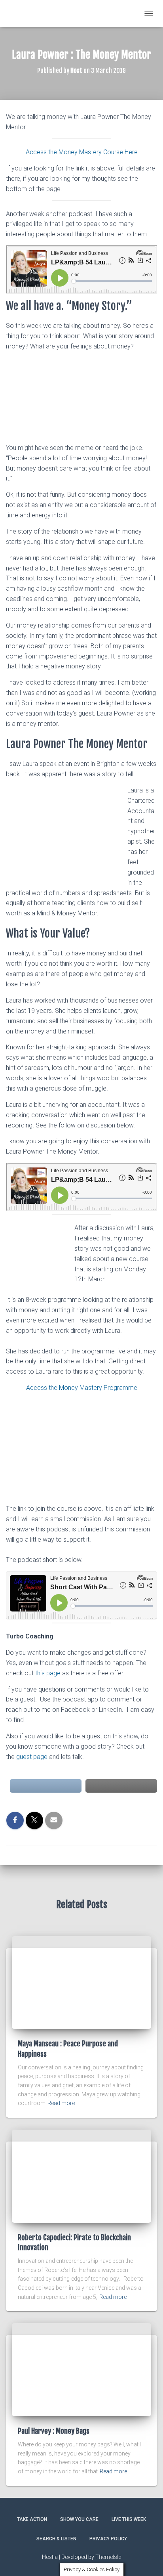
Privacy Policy (108, 2539)
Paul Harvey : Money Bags (54, 2431)
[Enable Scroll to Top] (147, 2560)
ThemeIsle (108, 2557)
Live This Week (129, 2519)
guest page (32, 1757)
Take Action (32, 2519)
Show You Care (79, 2519)
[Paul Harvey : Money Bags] (81, 2369)
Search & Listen (56, 2539)
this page (48, 1673)
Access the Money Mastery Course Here (82, 152)
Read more (61, 2103)
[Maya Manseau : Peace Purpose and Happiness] (81, 1982)
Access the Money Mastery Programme (82, 1388)
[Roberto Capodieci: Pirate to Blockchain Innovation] (81, 2176)
